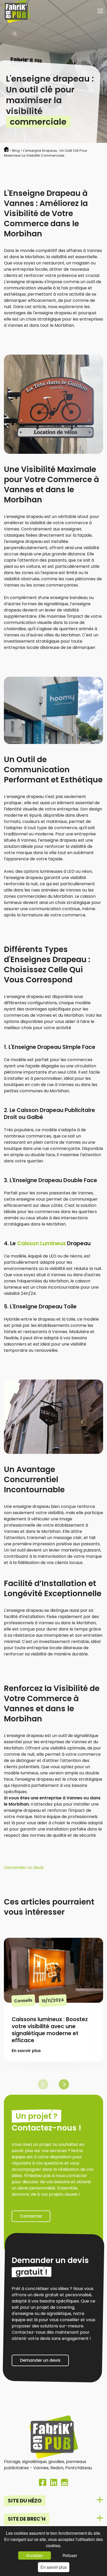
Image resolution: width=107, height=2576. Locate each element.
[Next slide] (64, 2084)
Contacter (31, 2216)
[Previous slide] (43, 2084)
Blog (16, 151)
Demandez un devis (24, 1868)
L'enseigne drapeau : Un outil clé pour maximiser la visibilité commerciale (46, 153)
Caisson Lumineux (42, 1243)
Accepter (34, 2555)
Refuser (70, 2555)
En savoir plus (54, 2567)
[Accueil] (17, 12)
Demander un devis (40, 2360)
